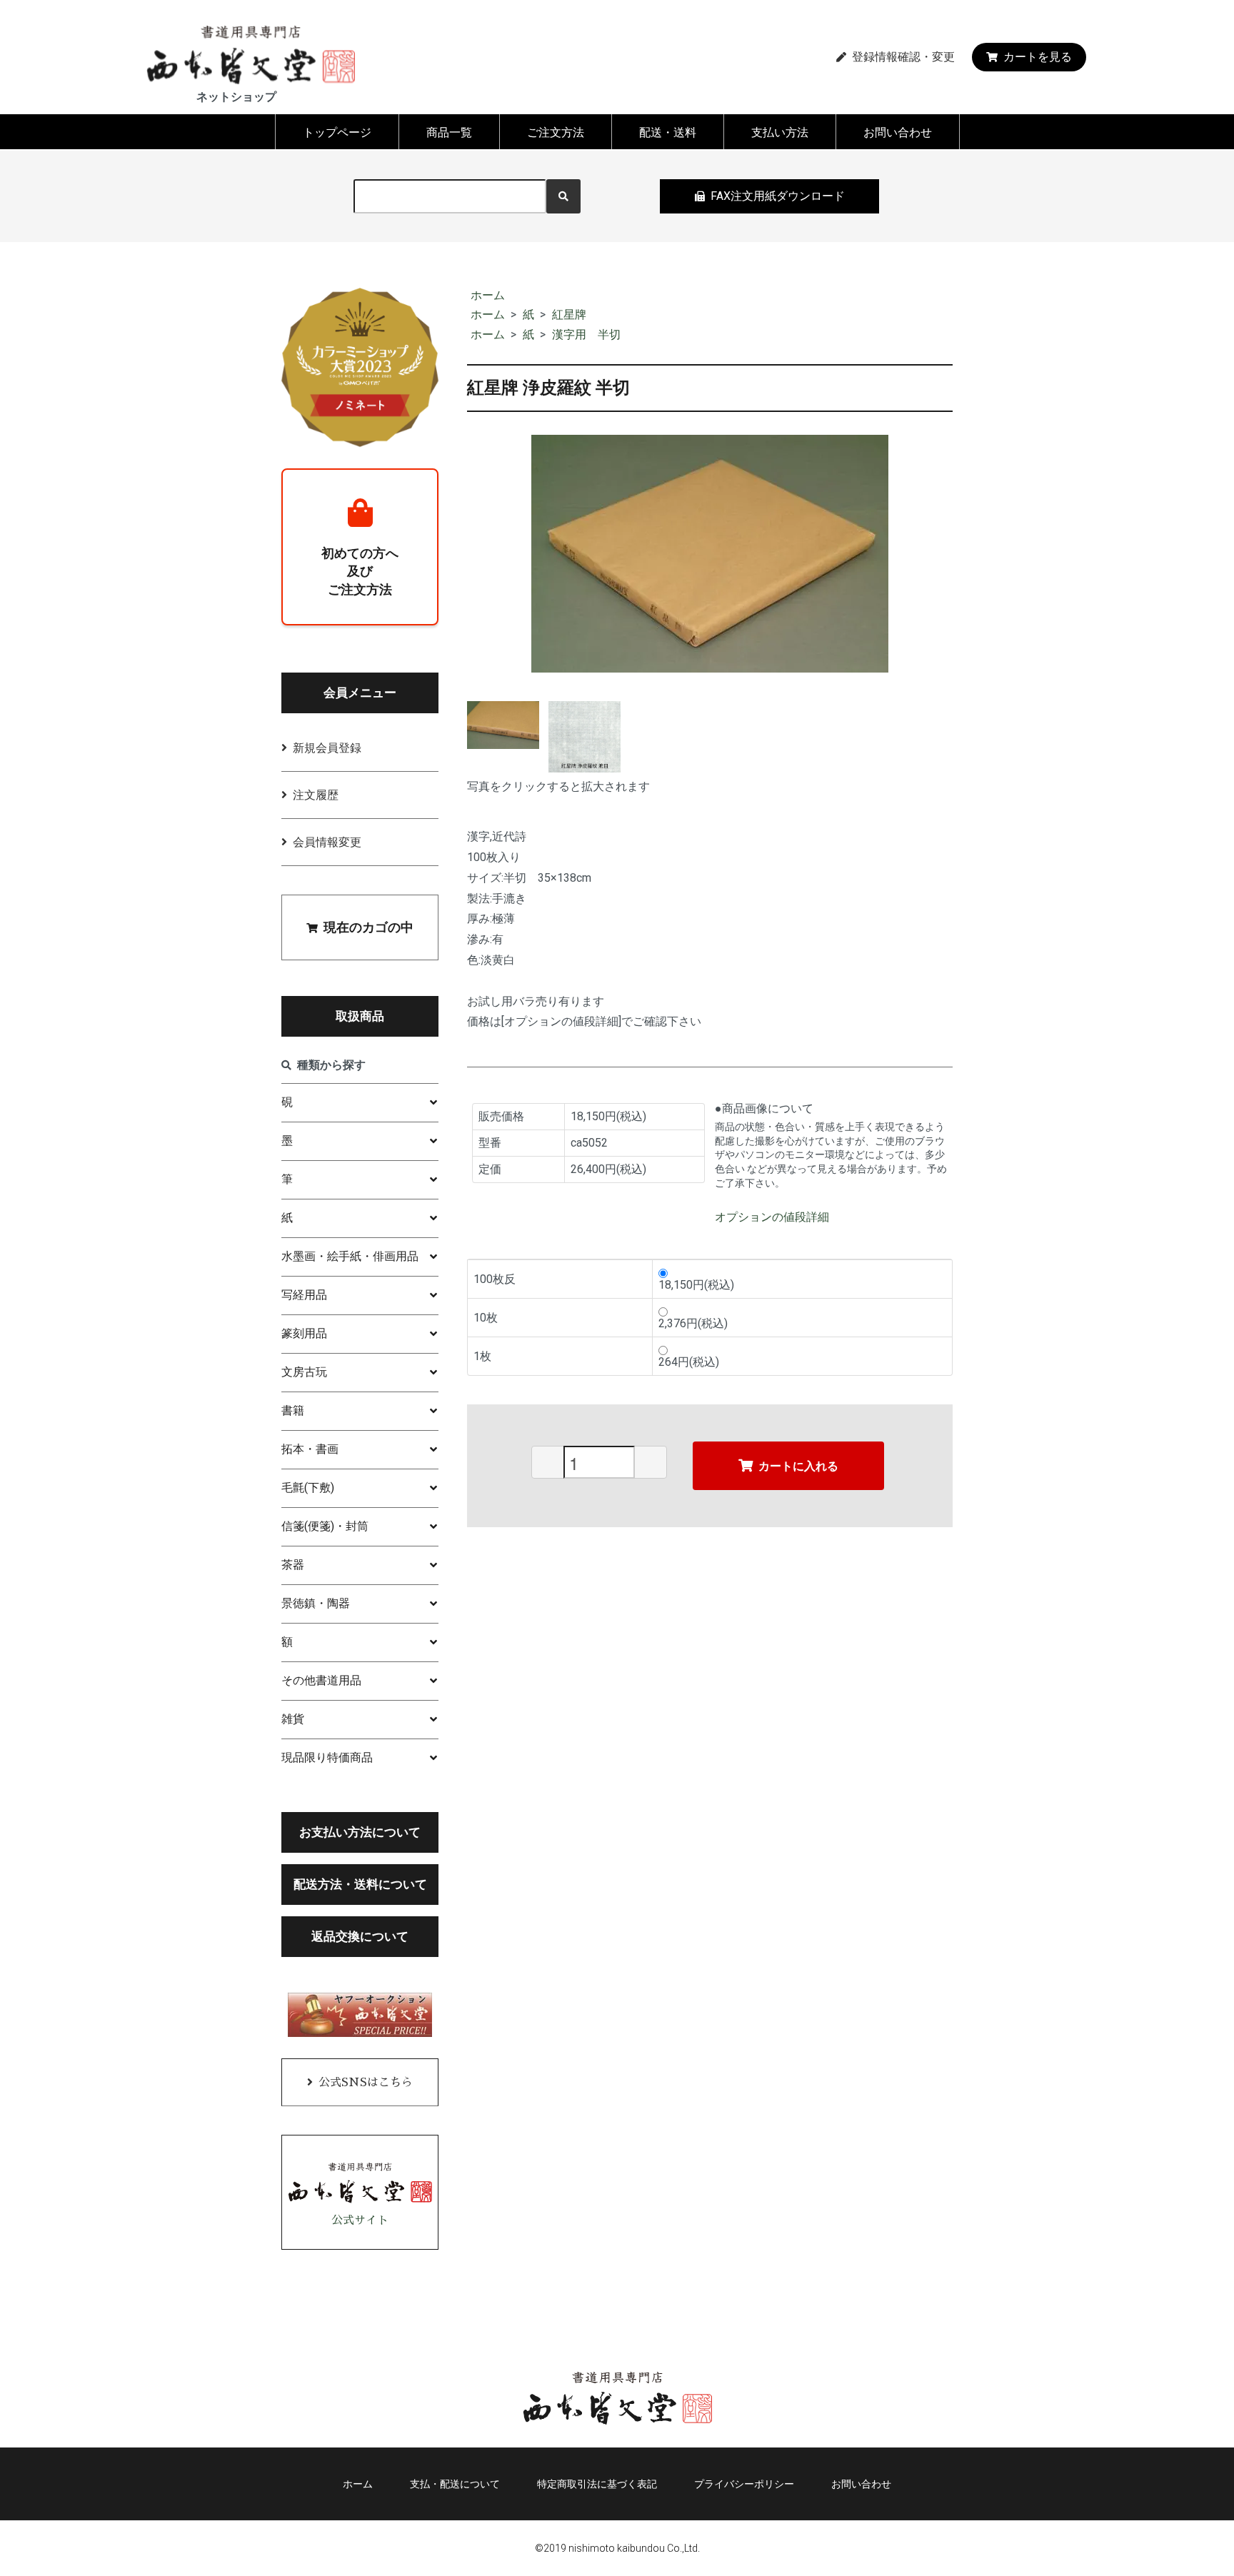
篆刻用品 (304, 1333)
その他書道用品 (321, 1680)
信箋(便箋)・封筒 (325, 1526)
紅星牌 (569, 315)
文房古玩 (304, 1372)
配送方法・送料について (360, 1884)
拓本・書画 (310, 1449)
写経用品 (304, 1295)
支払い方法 (780, 132)
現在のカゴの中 (368, 927)
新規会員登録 (327, 748)
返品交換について (360, 1936)
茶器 (293, 1565)
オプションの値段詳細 (772, 1217)
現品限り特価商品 (327, 1757)
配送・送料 (668, 132)
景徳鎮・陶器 (316, 1603)
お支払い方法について (360, 1832)
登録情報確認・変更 (903, 57)
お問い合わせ (898, 132)
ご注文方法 (556, 132)
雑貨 (293, 1719)
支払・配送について (455, 2484)
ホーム (488, 295)
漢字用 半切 (586, 334)
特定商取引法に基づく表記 (597, 2484)
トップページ (337, 132)
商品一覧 (449, 132)
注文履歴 (316, 795)
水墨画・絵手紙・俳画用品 (350, 1256)
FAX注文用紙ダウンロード (778, 196)
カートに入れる (798, 1465)
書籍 (293, 1410)
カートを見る (1038, 57)
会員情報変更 (327, 842)
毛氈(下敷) (308, 1488)
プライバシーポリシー (744, 2484)
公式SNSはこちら (366, 2083)
